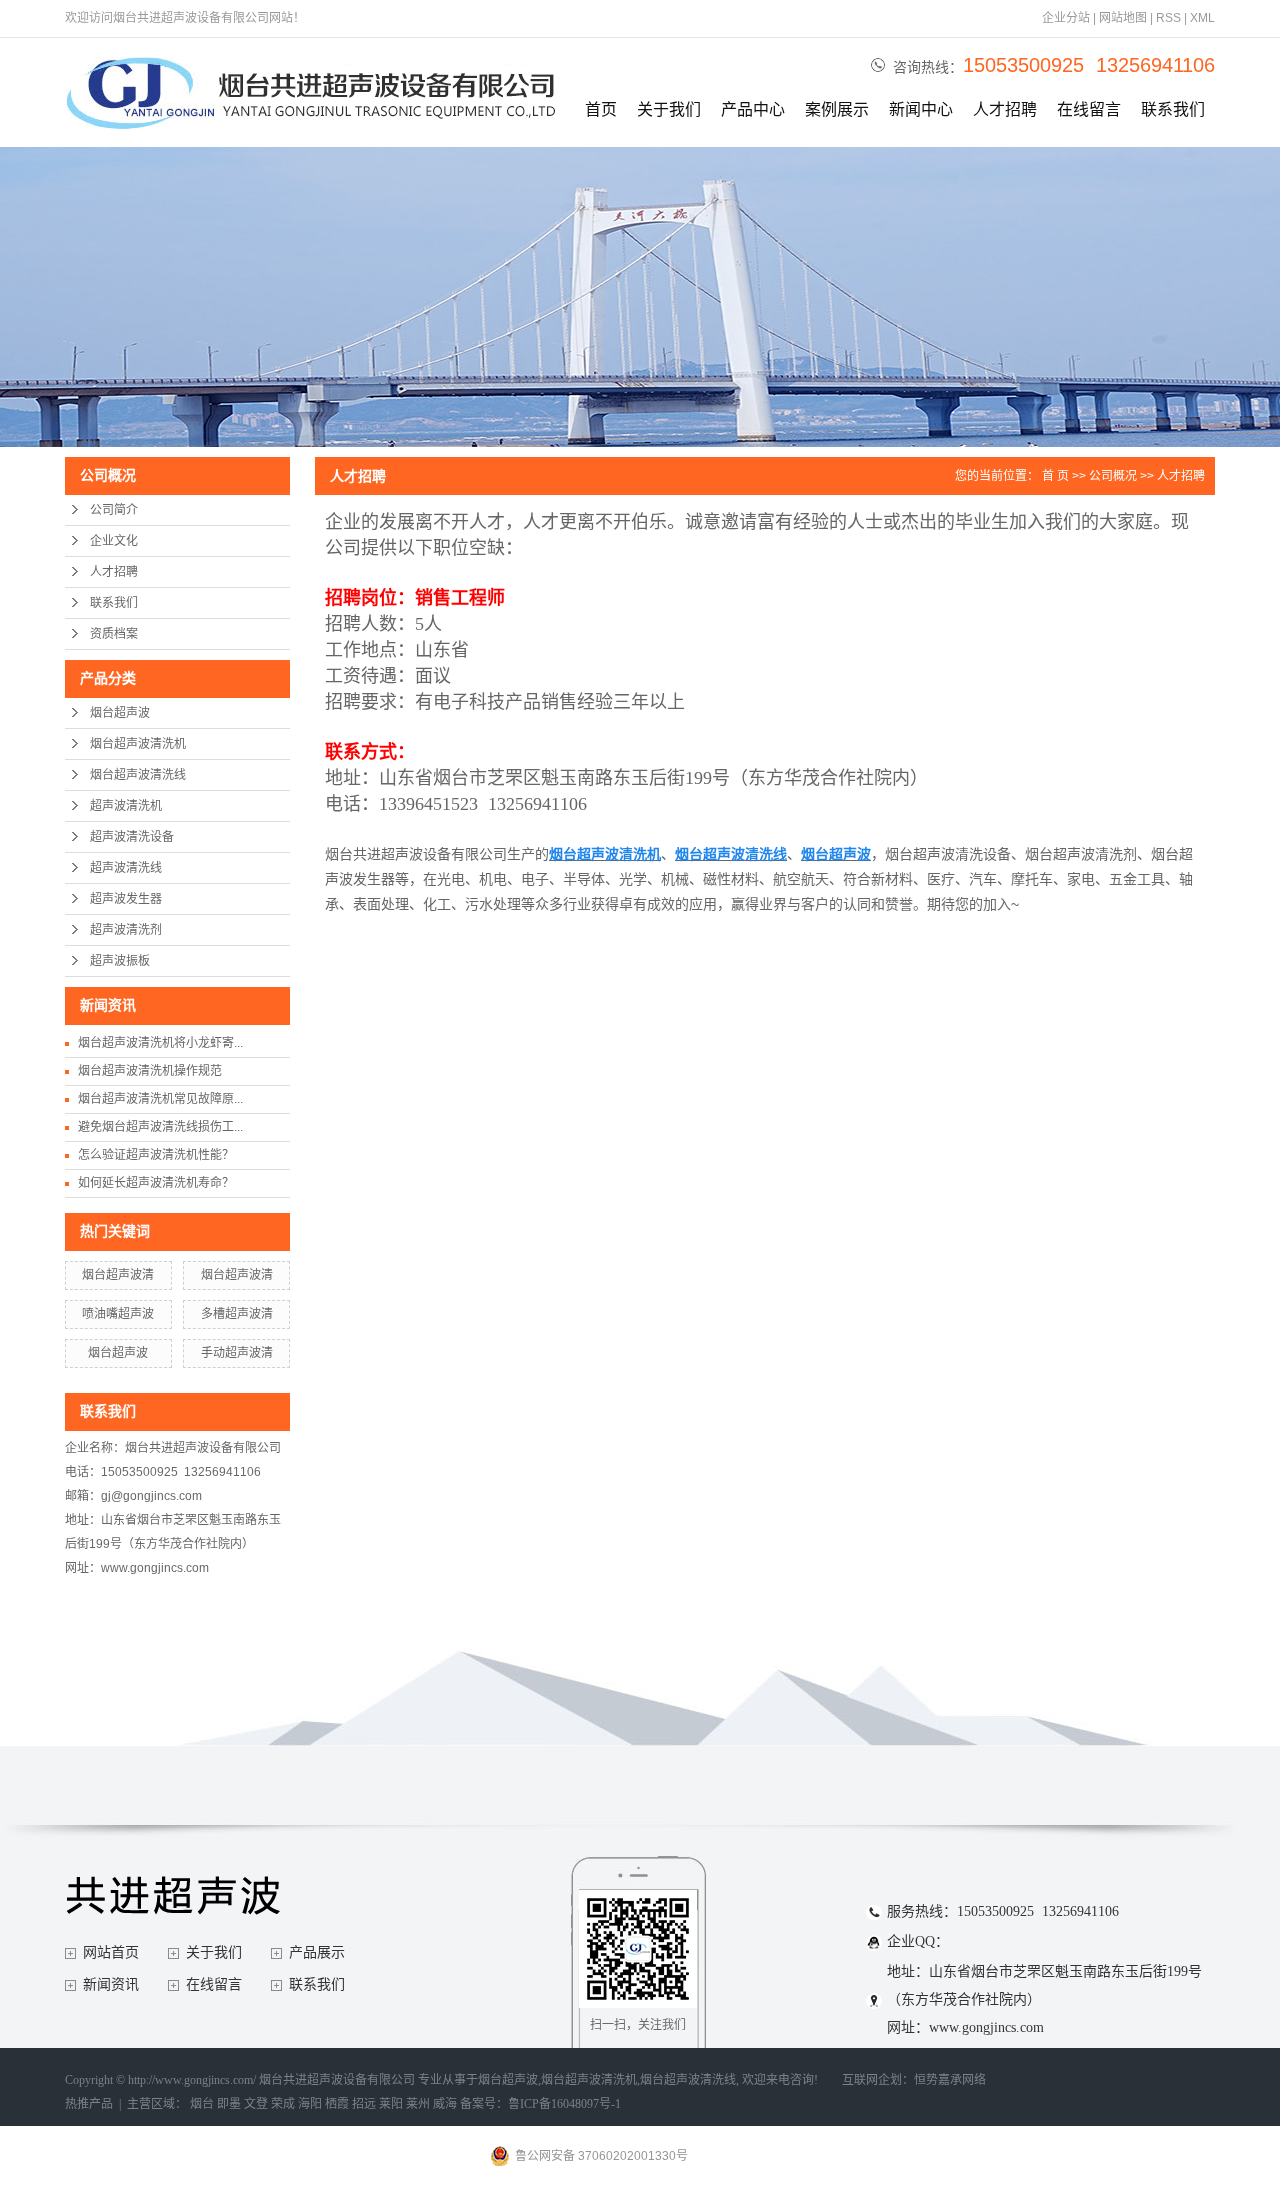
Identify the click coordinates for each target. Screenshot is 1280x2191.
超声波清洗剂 (126, 930)
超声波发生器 (126, 899)
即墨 (229, 2104)
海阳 (310, 2104)
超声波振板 (120, 961)
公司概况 (1113, 476)
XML (1202, 18)
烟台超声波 (120, 713)
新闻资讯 (111, 1984)
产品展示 (317, 1952)
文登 (256, 2104)
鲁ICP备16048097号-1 (564, 2104)
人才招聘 (1005, 109)
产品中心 (753, 109)
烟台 (202, 2104)
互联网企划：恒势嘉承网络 (914, 2080)
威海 (445, 2104)
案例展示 (837, 109)
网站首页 (111, 1952)
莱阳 (391, 2104)
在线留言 (1089, 109)
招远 (364, 2104)
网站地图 (1123, 18)
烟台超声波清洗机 (138, 744)
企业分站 (1066, 18)
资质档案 (114, 634)
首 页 (1055, 476)
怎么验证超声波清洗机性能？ (156, 1155)
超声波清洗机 (126, 806)
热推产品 (89, 2104)
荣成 (283, 2104)
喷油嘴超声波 (118, 1314)
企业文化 (114, 541)
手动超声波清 (237, 1353)
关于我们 (669, 109)
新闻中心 (921, 109)
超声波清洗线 (126, 868)
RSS (1168, 18)
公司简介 (114, 510)
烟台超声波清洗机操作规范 (150, 1071)
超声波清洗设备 (132, 837)
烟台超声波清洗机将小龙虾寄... (160, 1043)
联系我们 (1173, 109)
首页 (601, 109)
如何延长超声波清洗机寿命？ (156, 1183)
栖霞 (337, 2104)
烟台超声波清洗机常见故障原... (160, 1099)
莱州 (418, 2104)
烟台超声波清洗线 (138, 775)
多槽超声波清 (237, 1314)
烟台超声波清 (118, 1275)
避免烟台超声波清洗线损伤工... (160, 1127)
